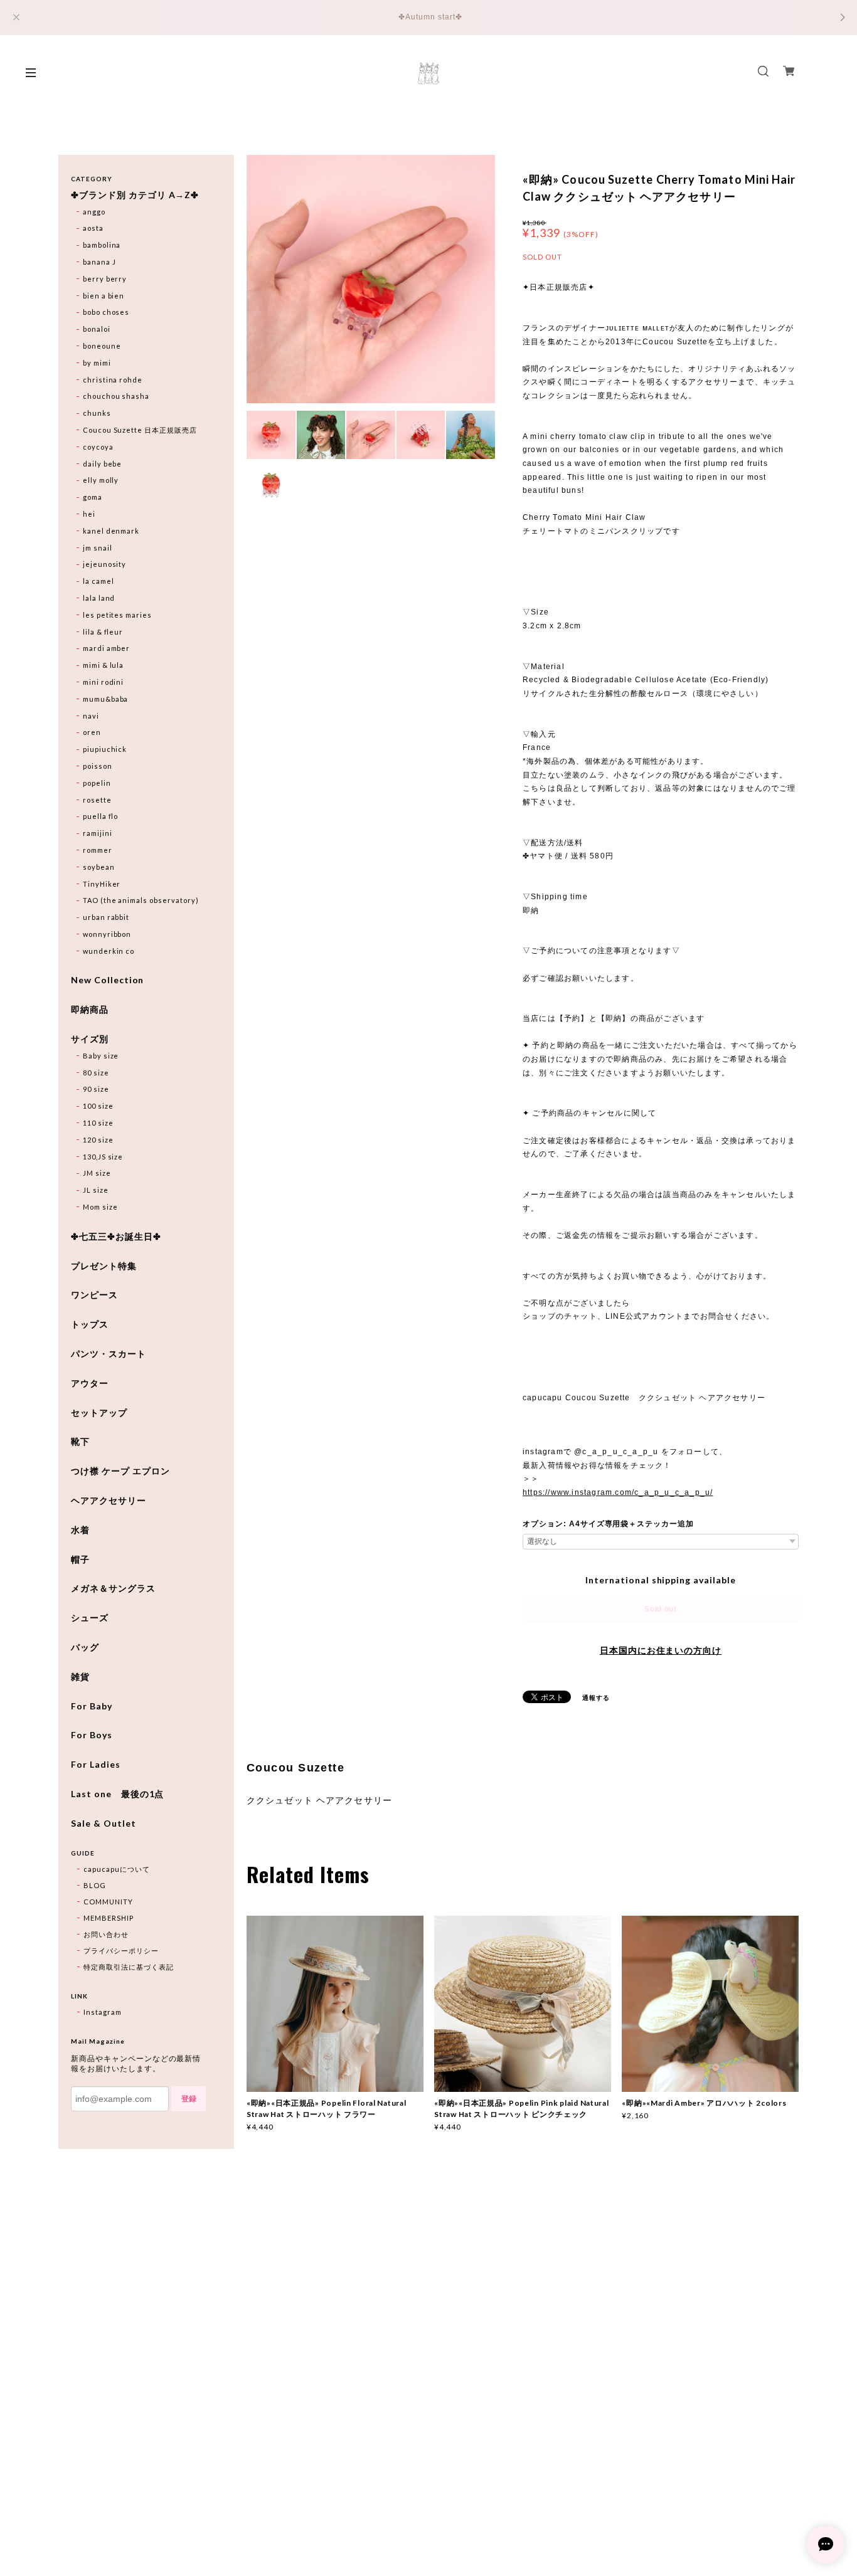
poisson (98, 766)
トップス (90, 1324)
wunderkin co (109, 951)
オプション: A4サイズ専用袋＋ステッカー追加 (608, 1524)
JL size (96, 1190)
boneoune (102, 346)
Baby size (101, 1056)
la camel (98, 581)
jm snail (98, 548)
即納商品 (90, 1010)
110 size (98, 1123)
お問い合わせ (106, 1934)
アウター (90, 1383)
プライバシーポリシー (121, 1950)
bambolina (102, 245)
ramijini (98, 833)
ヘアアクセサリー (109, 1501)
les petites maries (117, 615)
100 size (98, 1106)
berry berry (105, 279)
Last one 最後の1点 (117, 1794)
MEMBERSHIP (109, 1918)
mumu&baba (106, 699)
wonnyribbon (107, 934)
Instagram (103, 2012)
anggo (94, 212)
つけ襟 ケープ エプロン (120, 1471)
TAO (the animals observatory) (141, 900)
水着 (80, 1530)
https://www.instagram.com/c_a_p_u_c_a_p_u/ (618, 1492)
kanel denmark (111, 531)
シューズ (90, 1618)
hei (89, 514)
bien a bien (104, 296)
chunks (97, 413)
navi (91, 716)
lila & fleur (103, 632)
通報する (596, 1697)
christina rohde (113, 380)
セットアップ (99, 1413)
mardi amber (107, 648)
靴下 (80, 1442)
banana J (99, 262)
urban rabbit (106, 917)
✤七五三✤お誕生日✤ (116, 1237)
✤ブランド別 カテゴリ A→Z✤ (135, 195)
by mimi (97, 363)
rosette (97, 800)
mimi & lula (104, 665)
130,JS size (103, 1157)
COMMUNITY (108, 1902)
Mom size (100, 1207)
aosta (93, 228)
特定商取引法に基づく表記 (129, 1967)
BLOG (95, 1885)
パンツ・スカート (109, 1354)
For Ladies (96, 1765)
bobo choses (106, 312)
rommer (98, 850)
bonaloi (97, 329)
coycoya (98, 447)
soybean (99, 867)
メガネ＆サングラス (113, 1588)
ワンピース (94, 1295)
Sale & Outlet (103, 1824)
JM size (97, 1173)
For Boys (92, 1735)
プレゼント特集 (104, 1266)
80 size (96, 1073)
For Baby (92, 1706)
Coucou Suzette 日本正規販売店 (140, 430)
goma (93, 497)
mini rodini (104, 682)
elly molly (101, 480)
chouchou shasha (116, 396)
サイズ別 (90, 1039)
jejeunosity (105, 564)
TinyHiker (102, 884)
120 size (98, 1140)
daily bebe (103, 464)
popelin (97, 783)
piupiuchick (105, 749)
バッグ (85, 1647)
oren (92, 732)
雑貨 (80, 1677)
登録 (189, 2099)
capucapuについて (117, 1869)
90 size (96, 1089)
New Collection (107, 980)
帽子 (80, 1560)
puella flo (101, 816)
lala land (99, 598)
